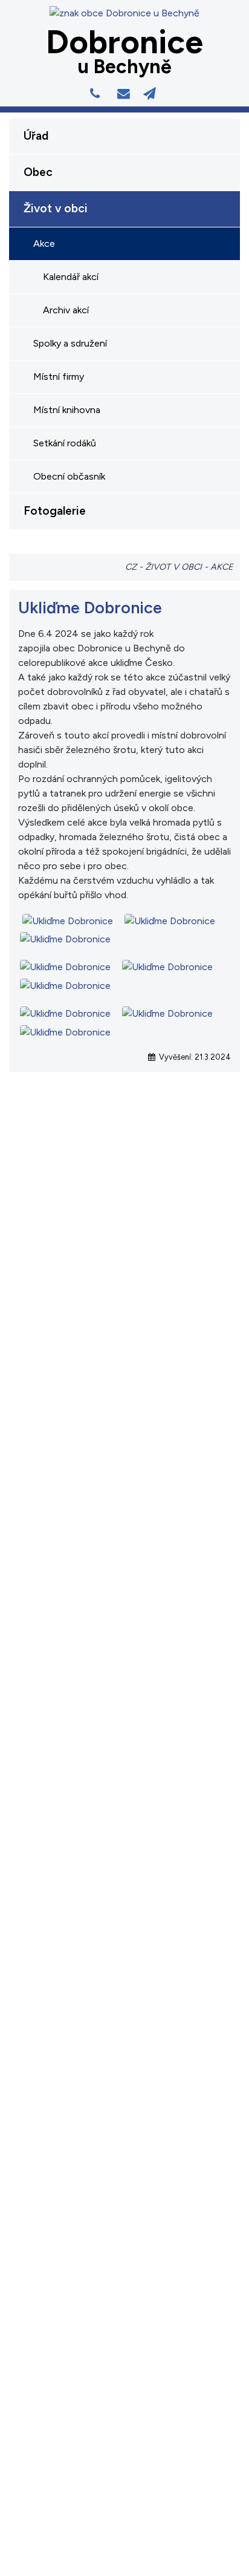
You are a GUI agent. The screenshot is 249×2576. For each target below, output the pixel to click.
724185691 (97, 94)
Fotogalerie (55, 511)
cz (131, 567)
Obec (38, 172)
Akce (44, 243)
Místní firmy (59, 377)
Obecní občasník (69, 476)
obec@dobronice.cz (126, 94)
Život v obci (56, 208)
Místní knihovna (67, 410)
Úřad (36, 136)
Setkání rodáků (65, 443)
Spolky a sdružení (70, 343)
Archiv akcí (66, 310)
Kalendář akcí (71, 277)
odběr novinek (152, 94)
